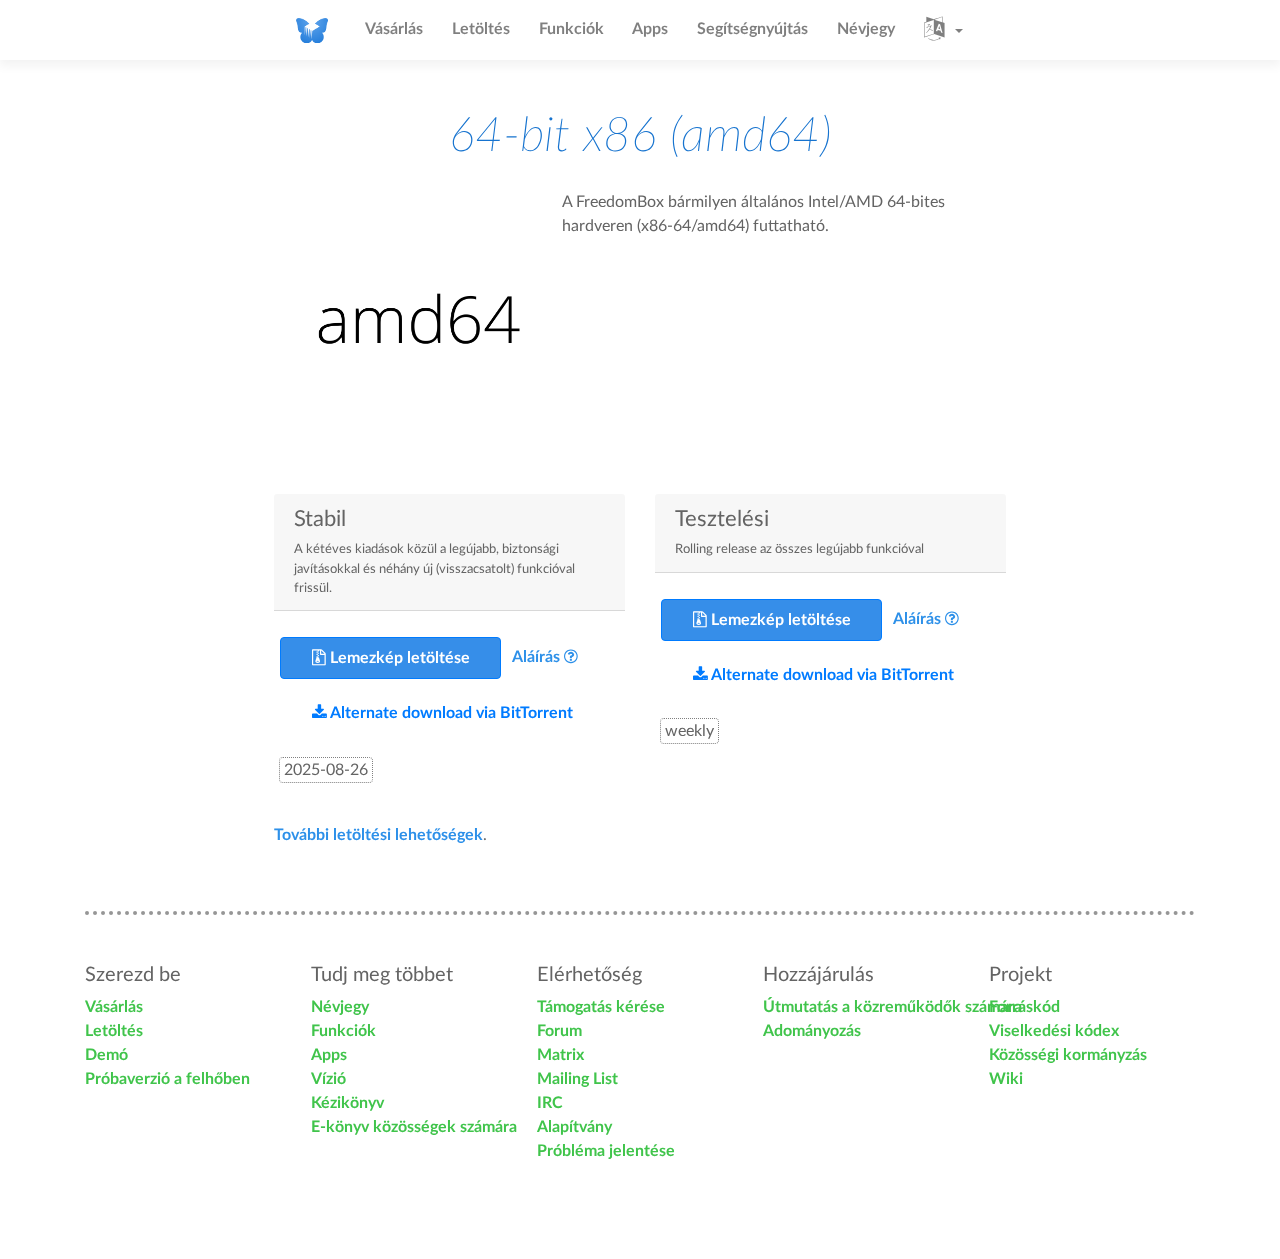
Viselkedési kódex (1054, 1031)
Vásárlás (394, 29)
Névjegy (866, 29)
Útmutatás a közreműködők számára (892, 1007)
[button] (943, 30)
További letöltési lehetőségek (378, 835)
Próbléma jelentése (606, 1151)
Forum (559, 1031)
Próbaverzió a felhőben (167, 1079)
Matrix (560, 1055)
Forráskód (1024, 1007)
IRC (550, 1103)
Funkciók (571, 29)
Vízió (328, 1079)
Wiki (1006, 1079)
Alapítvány (574, 1127)
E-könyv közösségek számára (414, 1127)
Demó (106, 1055)
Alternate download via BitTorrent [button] (450, 713)
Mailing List (577, 1079)
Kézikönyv (347, 1103)
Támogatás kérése (601, 1007)
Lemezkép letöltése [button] (398, 658)
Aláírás (536, 657)
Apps (650, 29)
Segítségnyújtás (752, 29)
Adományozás (812, 1031)
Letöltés (481, 29)
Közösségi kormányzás (1068, 1055)
